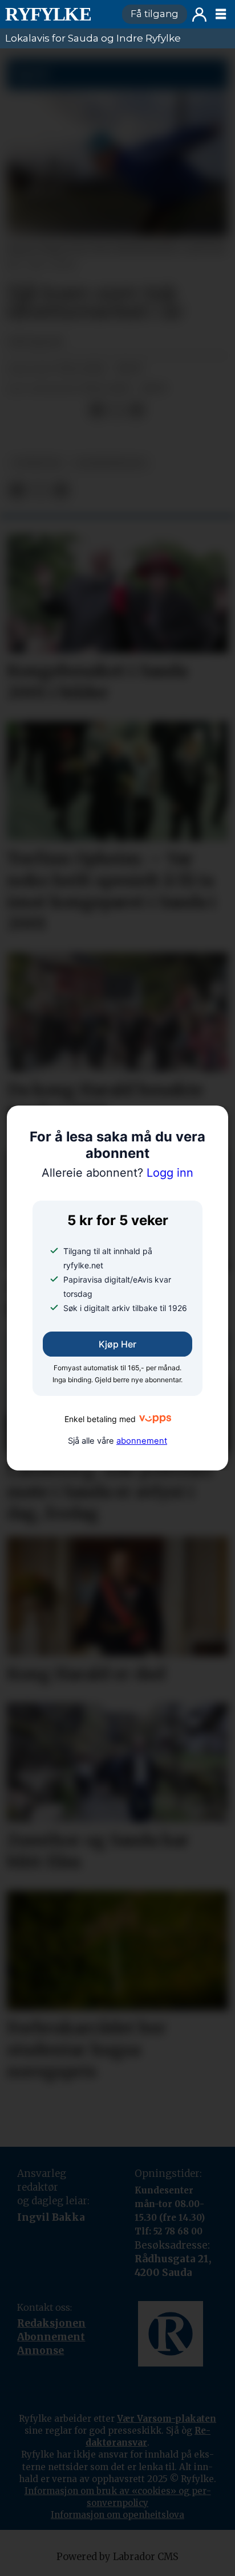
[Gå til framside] (58, 14)
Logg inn (199, 15)
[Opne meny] (221, 14)
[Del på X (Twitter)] (117, 410)
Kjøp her (117, 1344)
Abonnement (51, 2337)
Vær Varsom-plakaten (167, 2419)
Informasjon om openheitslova (117, 2515)
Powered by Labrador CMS (117, 2557)
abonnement (142, 1441)
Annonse (40, 2351)
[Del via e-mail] (136, 410)
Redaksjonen (51, 2323)
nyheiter (37, 463)
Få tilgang (155, 14)
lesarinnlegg (111, 463)
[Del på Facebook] (97, 410)
